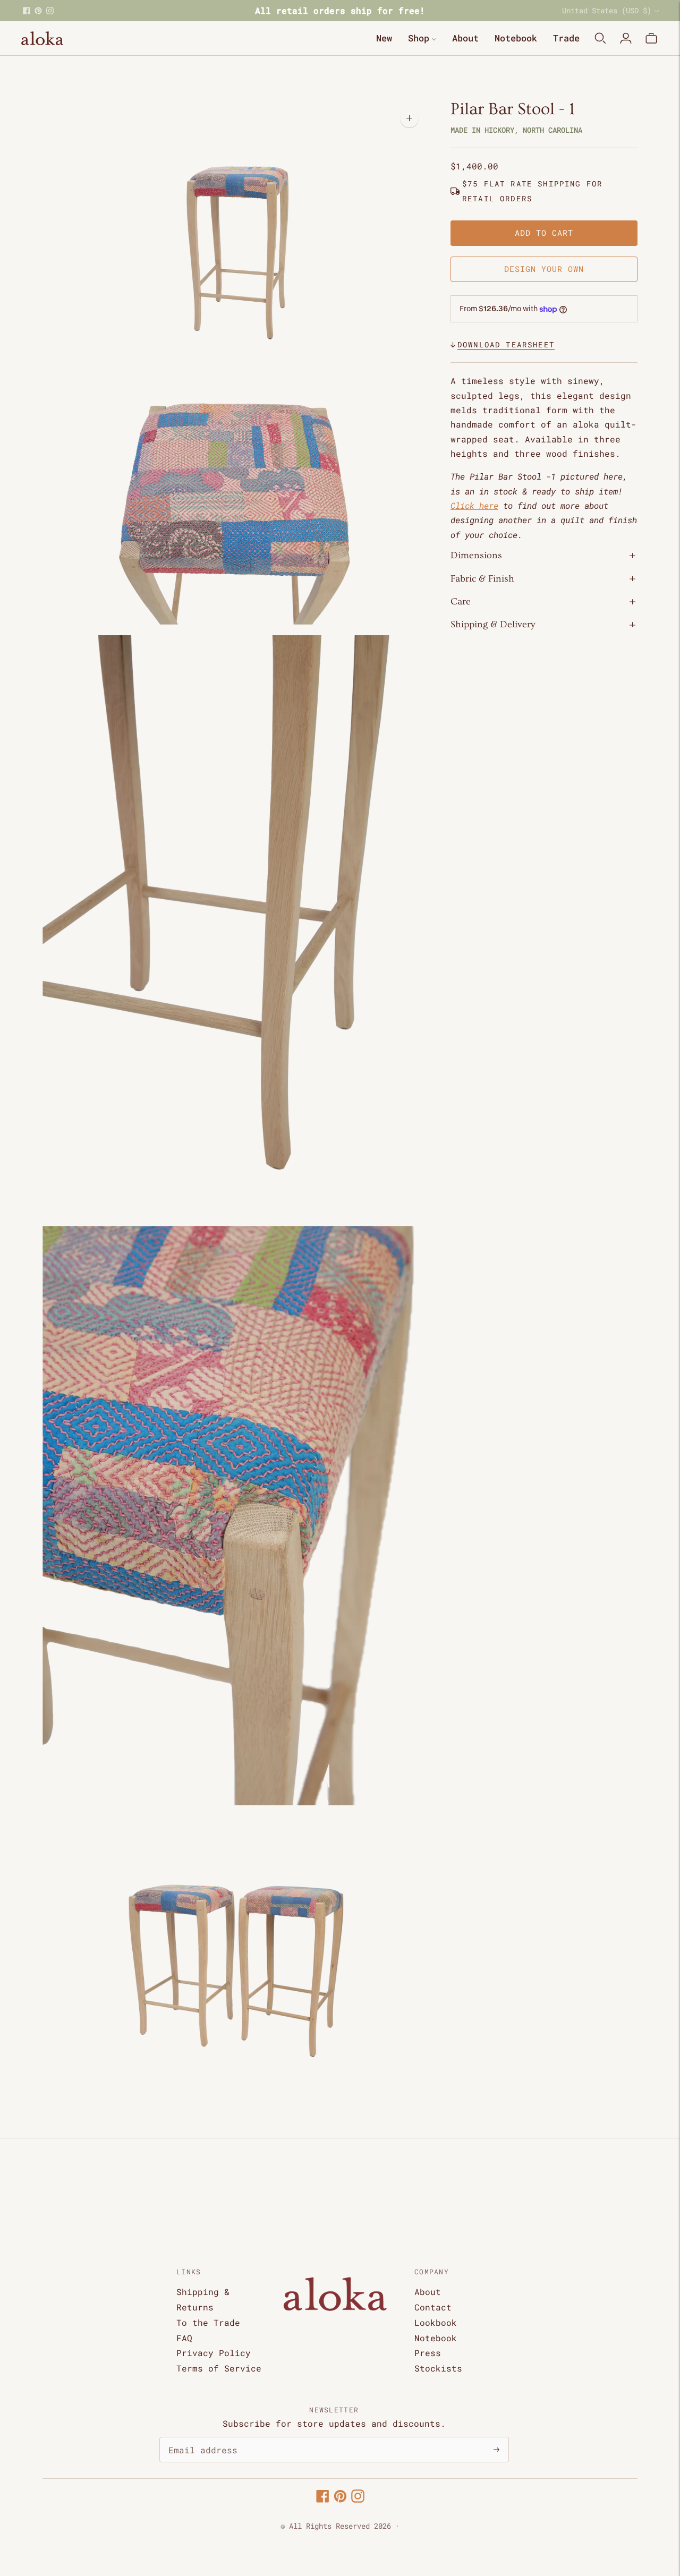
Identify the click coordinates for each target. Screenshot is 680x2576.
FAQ (184, 2338)
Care (461, 602)
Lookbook (436, 2322)
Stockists (438, 2368)
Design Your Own (544, 269)
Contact (433, 2307)
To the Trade (208, 2322)
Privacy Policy (214, 2353)
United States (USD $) (607, 10)
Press (428, 2353)
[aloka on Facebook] (27, 11)
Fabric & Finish (482, 579)
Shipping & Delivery (493, 625)
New (384, 38)
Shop (419, 38)
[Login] (626, 38)
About (465, 38)
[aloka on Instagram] (50, 11)
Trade (566, 38)
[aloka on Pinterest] (38, 11)
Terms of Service (219, 2368)
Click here (474, 506)
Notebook (516, 38)
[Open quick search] (600, 38)
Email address (198, 2438)
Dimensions (476, 556)
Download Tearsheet (506, 344)
